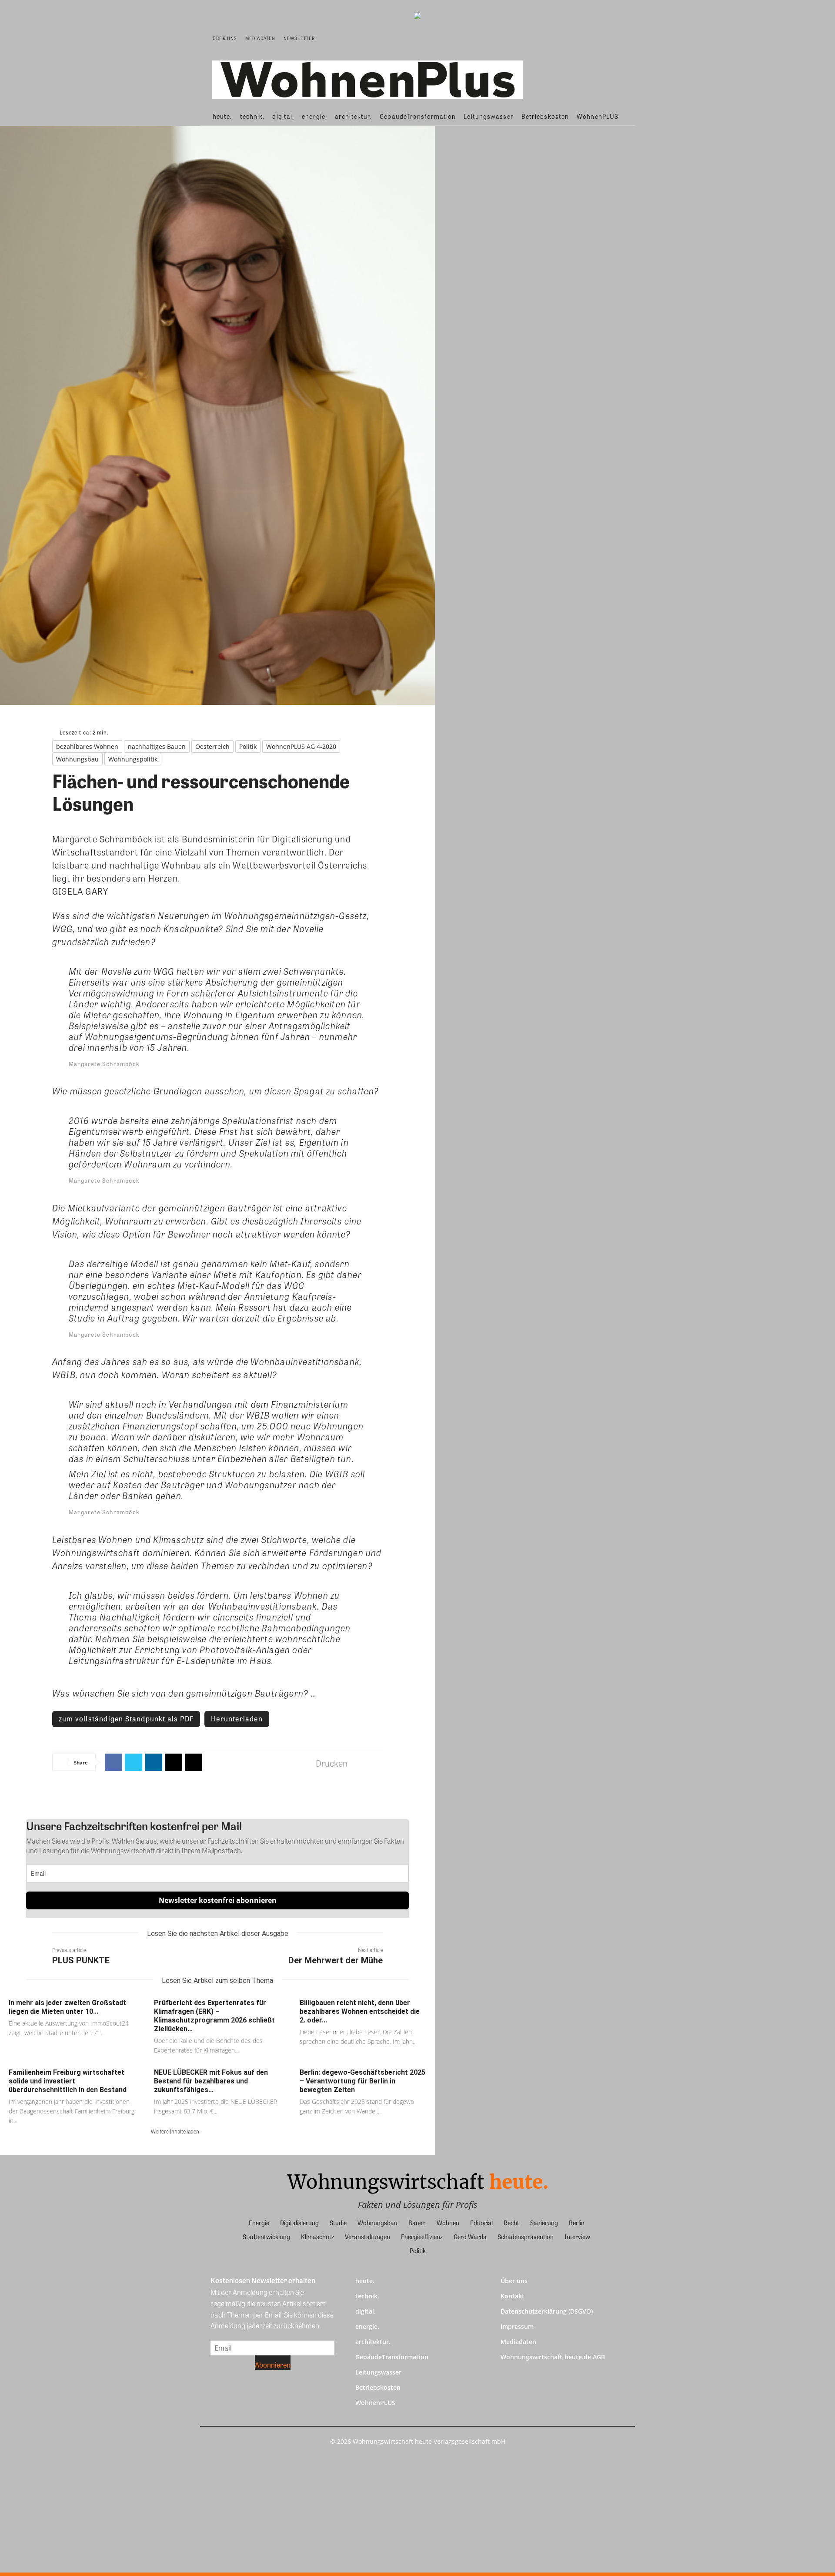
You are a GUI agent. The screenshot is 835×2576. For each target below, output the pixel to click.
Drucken (332, 1763)
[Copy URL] (194, 1762)
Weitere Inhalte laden (175, 2131)
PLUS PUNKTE (81, 1960)
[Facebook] (114, 1762)
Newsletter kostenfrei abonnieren (218, 1900)
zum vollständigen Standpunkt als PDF (126, 1719)
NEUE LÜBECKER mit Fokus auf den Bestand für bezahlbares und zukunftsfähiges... (211, 2081)
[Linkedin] (154, 1762)
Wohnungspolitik (133, 759)
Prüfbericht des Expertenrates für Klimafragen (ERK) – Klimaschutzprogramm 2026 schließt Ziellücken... (214, 2016)
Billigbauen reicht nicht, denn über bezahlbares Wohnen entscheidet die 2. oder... (360, 2011)
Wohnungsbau (77, 759)
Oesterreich (212, 746)
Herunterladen (237, 1719)
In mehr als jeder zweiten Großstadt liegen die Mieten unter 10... (67, 2007)
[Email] (174, 1762)
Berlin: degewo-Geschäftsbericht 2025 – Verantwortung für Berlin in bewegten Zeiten (362, 2081)
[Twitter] (134, 1762)
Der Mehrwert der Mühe (336, 1960)
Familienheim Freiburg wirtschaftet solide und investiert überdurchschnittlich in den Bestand (68, 2081)
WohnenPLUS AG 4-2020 (301, 746)
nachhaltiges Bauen (157, 746)
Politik (248, 746)
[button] (616, 38)
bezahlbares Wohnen (87, 746)
